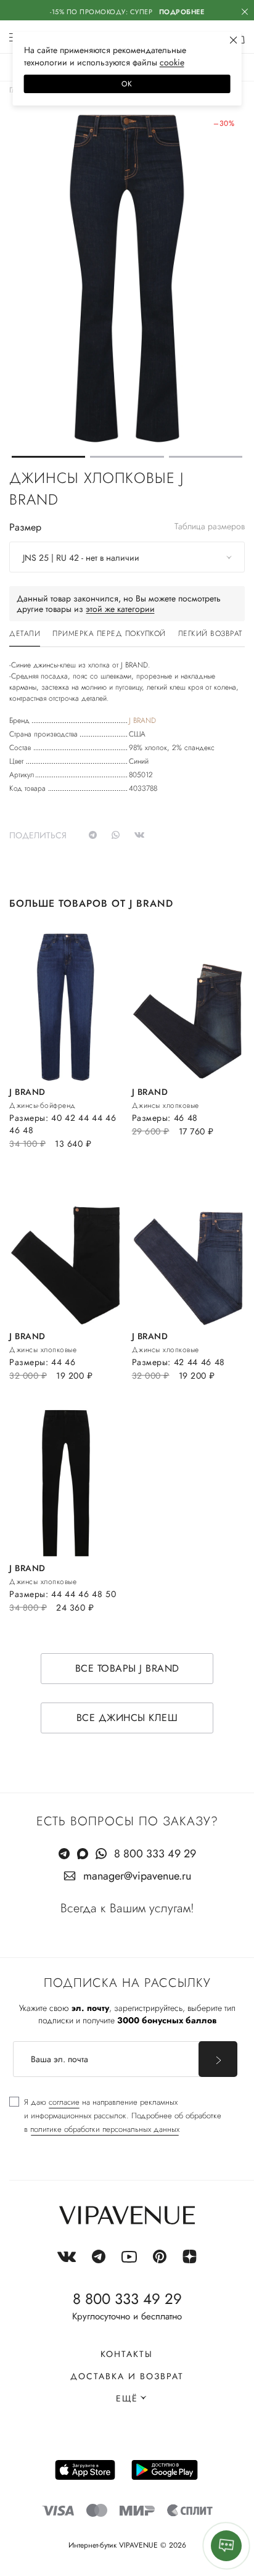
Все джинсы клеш (127, 1718)
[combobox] (127, 557)
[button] (48, 457)
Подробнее (182, 12)
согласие (64, 2102)
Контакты (127, 2354)
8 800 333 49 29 (155, 1854)
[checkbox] (115, 2116)
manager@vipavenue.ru (137, 1876)
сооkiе (172, 62)
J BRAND (142, 720)
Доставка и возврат (127, 2376)
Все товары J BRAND (127, 1668)
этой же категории (120, 609)
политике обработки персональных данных (105, 2129)
